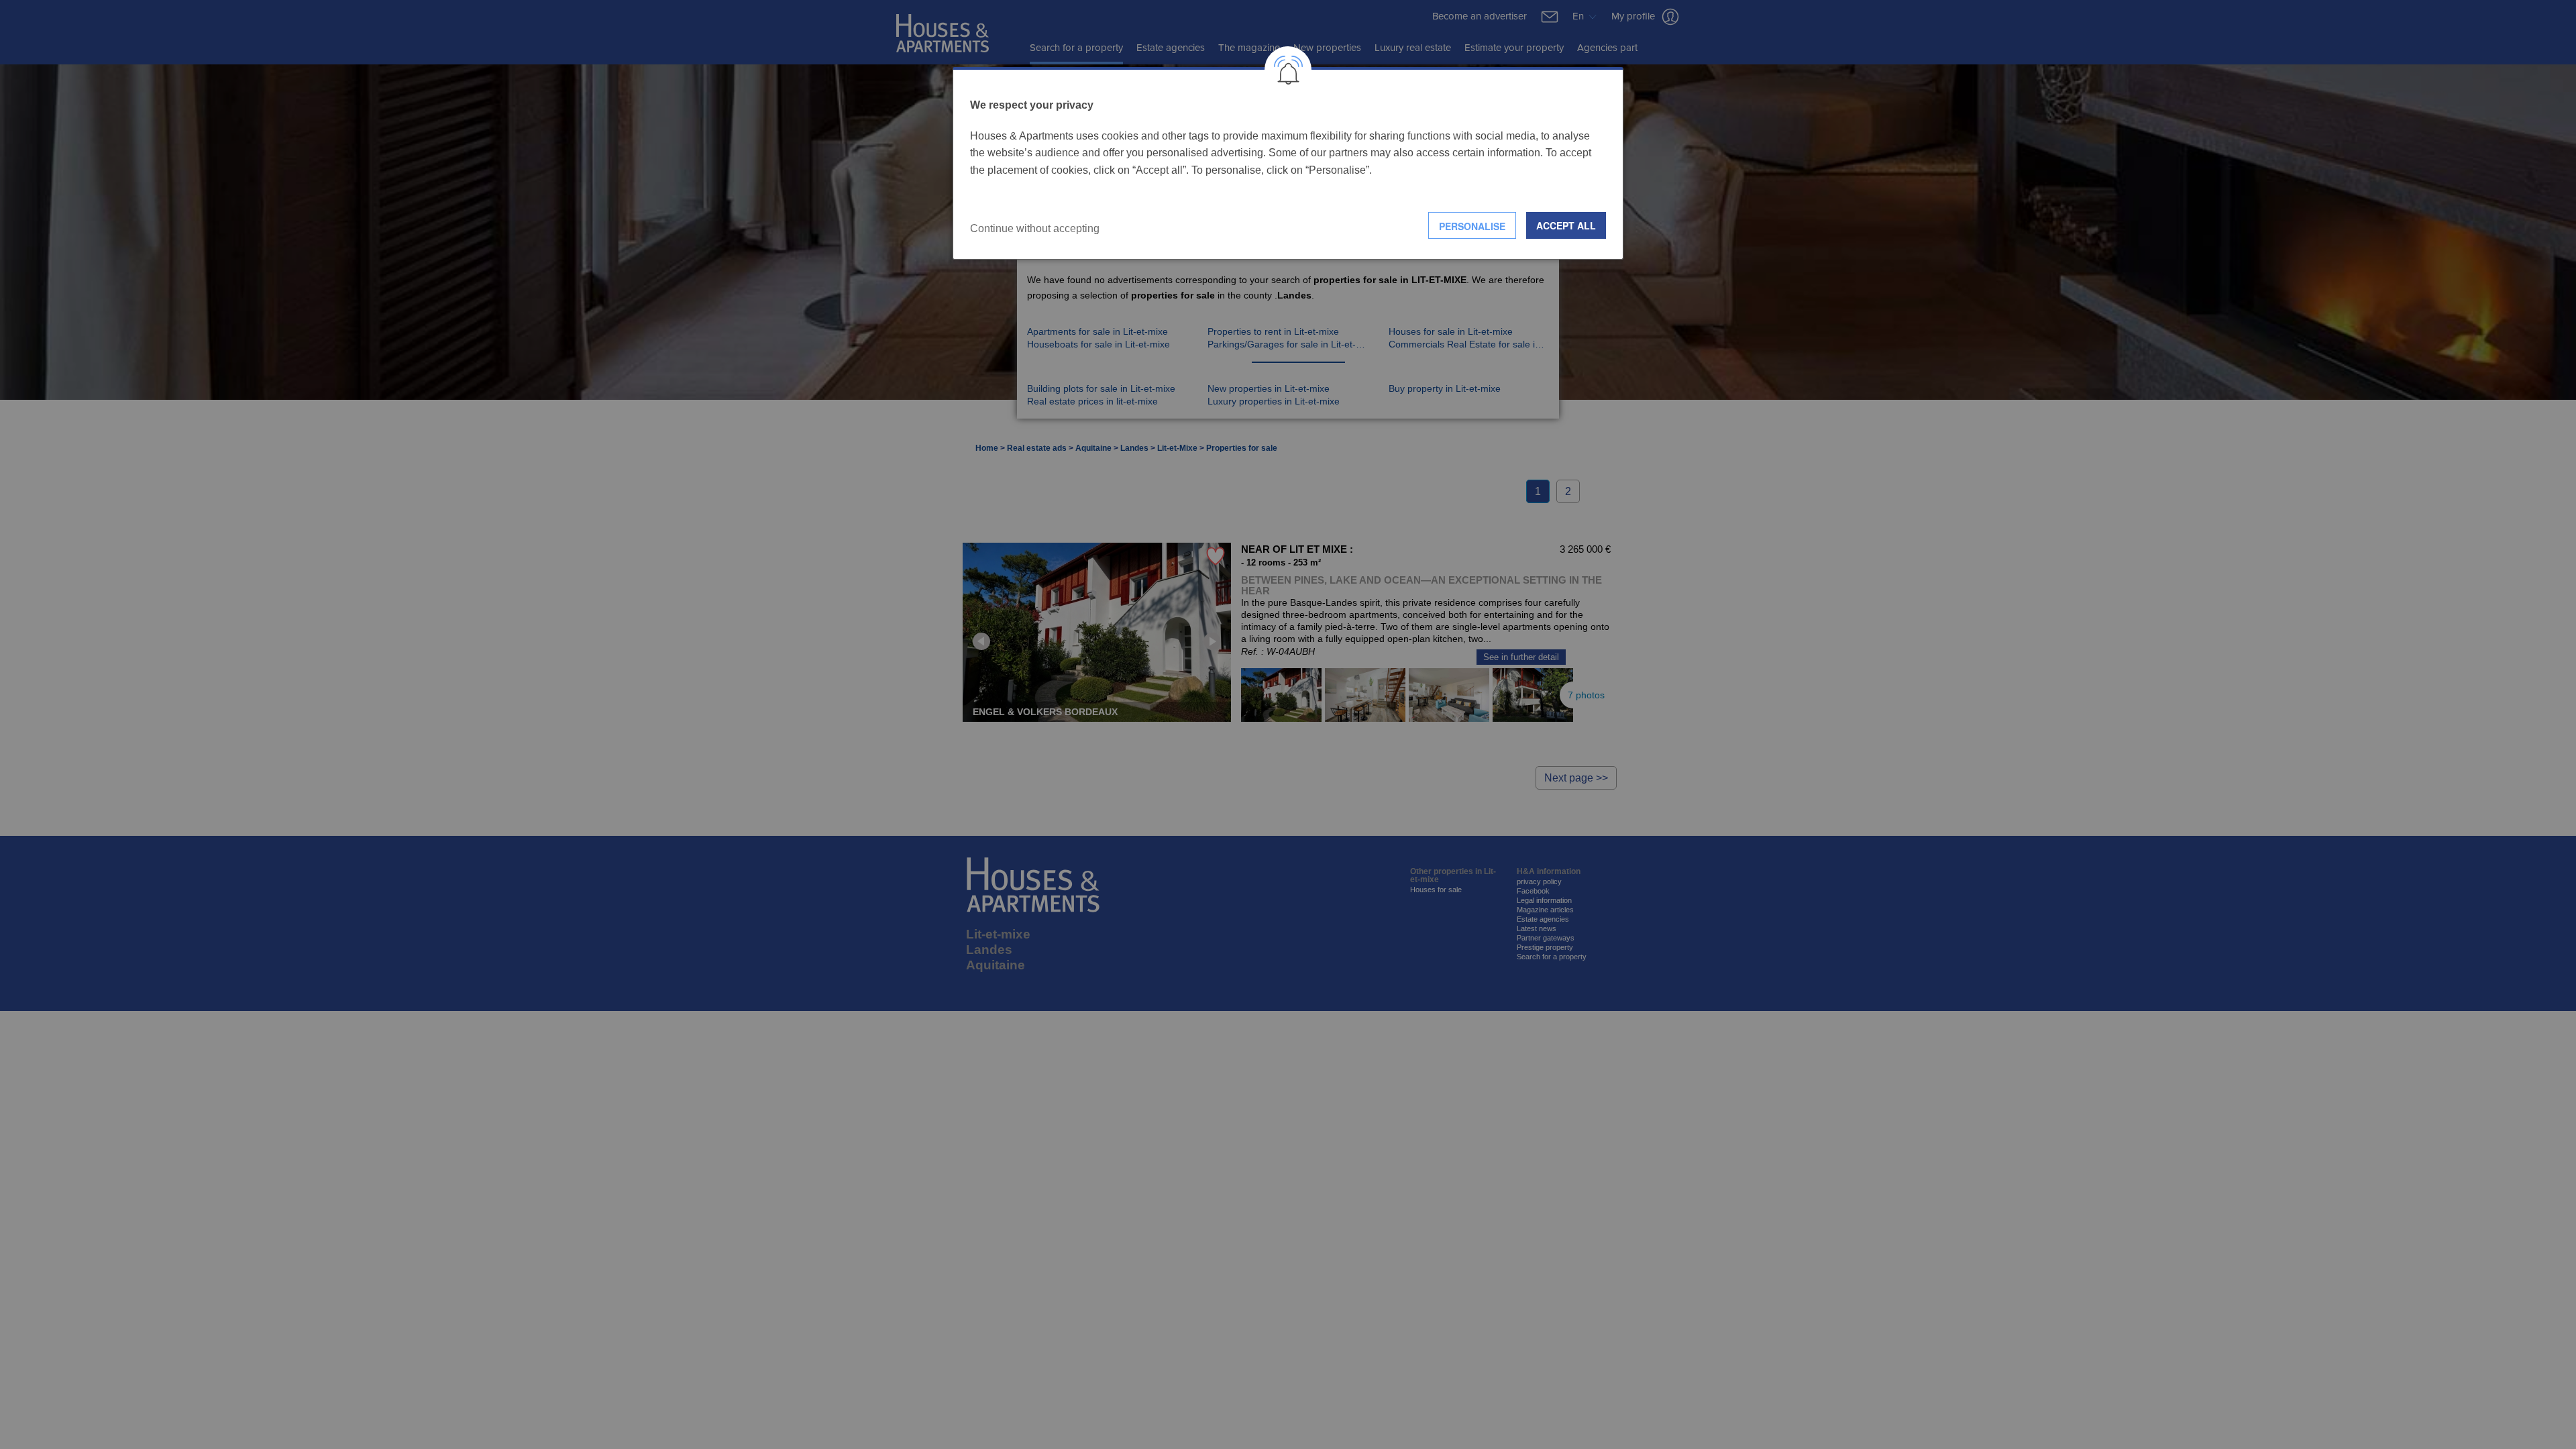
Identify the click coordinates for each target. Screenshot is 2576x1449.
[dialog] (1288, 163)
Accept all (1566, 225)
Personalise (1472, 226)
